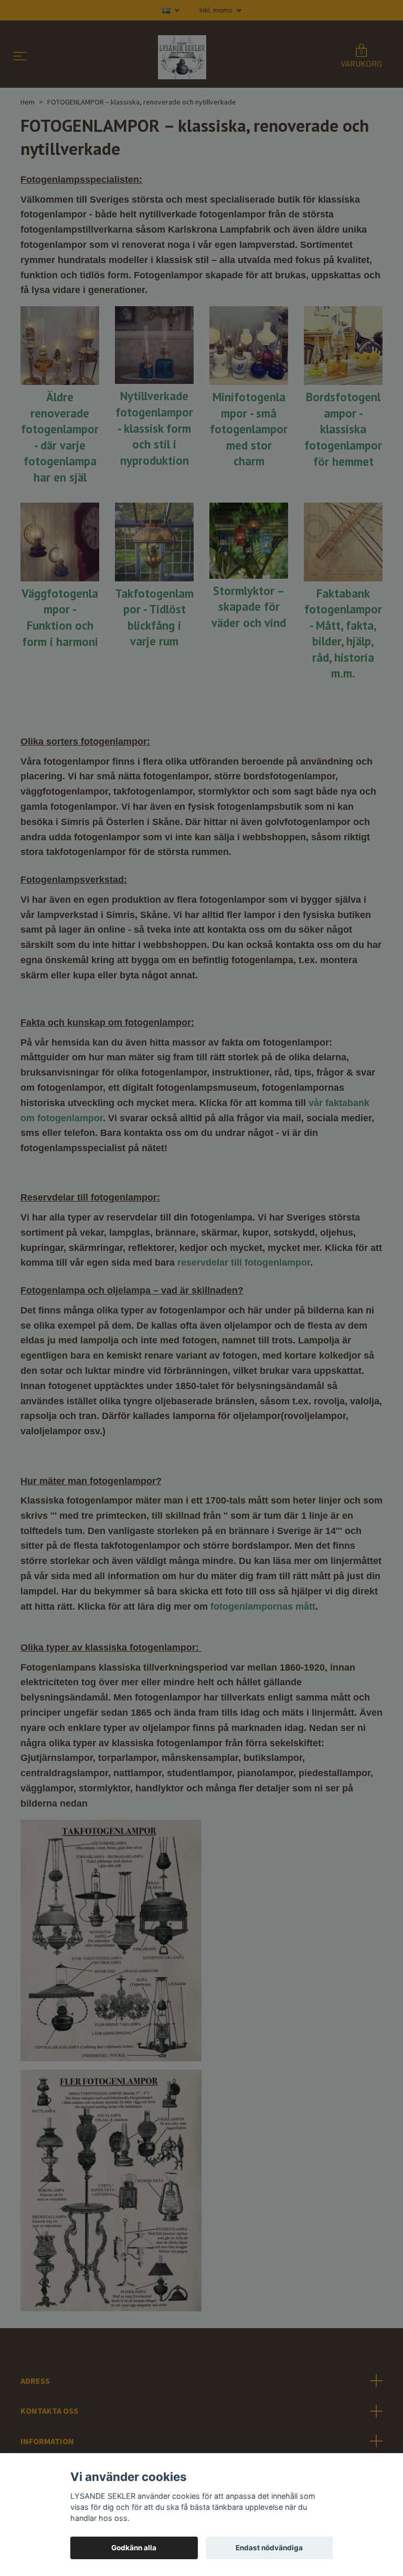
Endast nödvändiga (269, 2548)
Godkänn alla (134, 2548)
